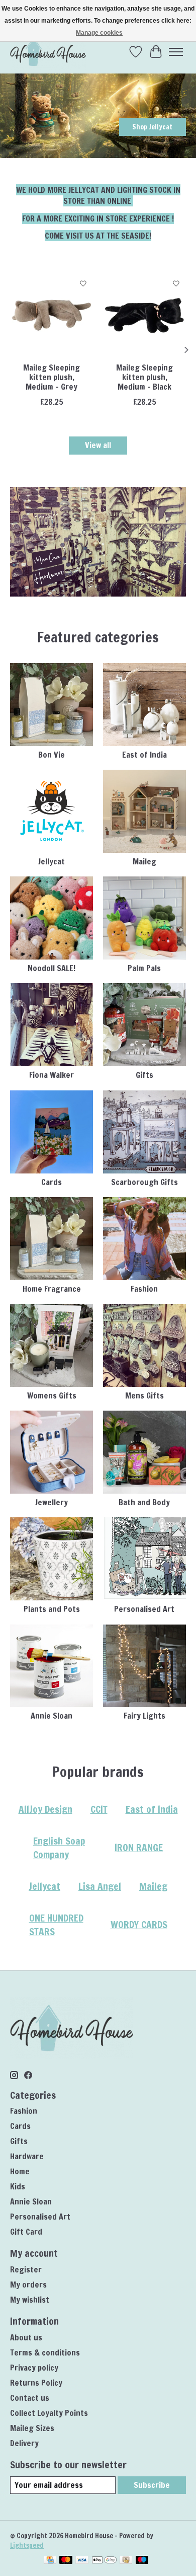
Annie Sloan (52, 1716)
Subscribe (152, 2485)
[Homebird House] (48, 52)
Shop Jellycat (152, 127)
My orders (28, 2285)
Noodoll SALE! (52, 968)
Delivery (24, 2443)
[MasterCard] (66, 2561)
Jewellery (52, 1502)
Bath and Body (144, 1502)
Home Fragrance (52, 1289)
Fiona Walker (52, 1075)
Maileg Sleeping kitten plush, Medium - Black (144, 377)
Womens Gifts (52, 1395)
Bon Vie (52, 755)
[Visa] (82, 2561)
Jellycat (52, 861)
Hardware (27, 2156)
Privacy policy (34, 2368)
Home (20, 2171)
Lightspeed (27, 2545)
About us (26, 2337)
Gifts (144, 1075)
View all (98, 445)
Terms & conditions (45, 2352)
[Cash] (126, 2561)
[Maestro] (142, 2561)
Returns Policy (36, 2383)
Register (26, 2269)
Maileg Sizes (32, 2428)
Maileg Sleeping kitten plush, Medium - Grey (52, 377)
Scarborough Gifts (144, 1182)
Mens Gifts (144, 1395)
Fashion (144, 1289)
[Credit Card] (50, 2561)
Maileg (144, 861)
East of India (144, 755)
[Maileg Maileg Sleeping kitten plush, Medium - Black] (144, 315)
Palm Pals (144, 968)
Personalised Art (144, 1609)
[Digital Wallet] (104, 2561)
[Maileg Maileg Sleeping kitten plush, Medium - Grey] (52, 315)
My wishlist (30, 2300)
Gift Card (26, 2232)
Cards (52, 1182)
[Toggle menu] (176, 52)
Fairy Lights (144, 1716)
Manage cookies (99, 33)
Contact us (30, 2398)
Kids (18, 2186)
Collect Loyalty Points (49, 2413)
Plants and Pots (52, 1609)
